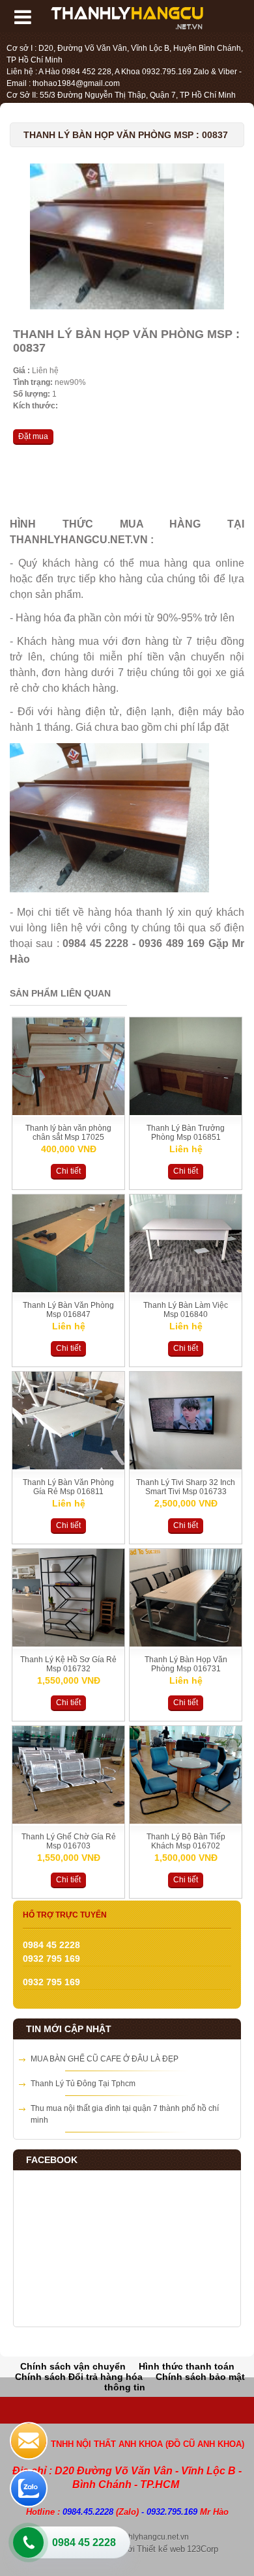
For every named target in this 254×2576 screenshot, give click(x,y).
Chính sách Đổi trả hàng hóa (79, 2377)
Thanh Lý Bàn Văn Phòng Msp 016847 (68, 1310)
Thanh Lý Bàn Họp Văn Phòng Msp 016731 (186, 1664)
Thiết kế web (161, 2549)
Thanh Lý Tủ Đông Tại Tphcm (83, 2084)
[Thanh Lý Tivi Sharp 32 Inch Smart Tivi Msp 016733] (186, 1467)
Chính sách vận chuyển (73, 2366)
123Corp (203, 2549)
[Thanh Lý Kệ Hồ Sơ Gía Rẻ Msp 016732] (68, 1644)
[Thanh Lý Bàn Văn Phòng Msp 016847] (68, 1290)
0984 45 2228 (84, 2542)
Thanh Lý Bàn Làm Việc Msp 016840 (186, 1310)
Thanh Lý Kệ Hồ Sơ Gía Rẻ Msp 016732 (68, 1664)
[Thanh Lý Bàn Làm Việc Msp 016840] (186, 1290)
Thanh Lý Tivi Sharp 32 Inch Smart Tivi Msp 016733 (186, 1487)
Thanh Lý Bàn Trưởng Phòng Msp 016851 (186, 1133)
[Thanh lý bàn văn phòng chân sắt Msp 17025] (68, 1112)
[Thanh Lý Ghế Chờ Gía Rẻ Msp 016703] (68, 1821)
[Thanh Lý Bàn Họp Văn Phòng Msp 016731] (186, 1644)
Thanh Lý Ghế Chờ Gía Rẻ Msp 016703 (69, 1841)
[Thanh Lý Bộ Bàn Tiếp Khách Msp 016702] (186, 1821)
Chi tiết (68, 1171)
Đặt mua (33, 436)
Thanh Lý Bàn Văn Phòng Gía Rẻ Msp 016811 (68, 1487)
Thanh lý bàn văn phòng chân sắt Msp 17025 (68, 1133)
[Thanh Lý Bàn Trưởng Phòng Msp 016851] (186, 1112)
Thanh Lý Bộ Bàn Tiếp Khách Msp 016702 (186, 1841)
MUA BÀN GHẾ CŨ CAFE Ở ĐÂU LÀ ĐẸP (105, 2059)
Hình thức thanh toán (187, 2366)
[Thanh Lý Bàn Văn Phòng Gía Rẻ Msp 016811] (68, 1467)
